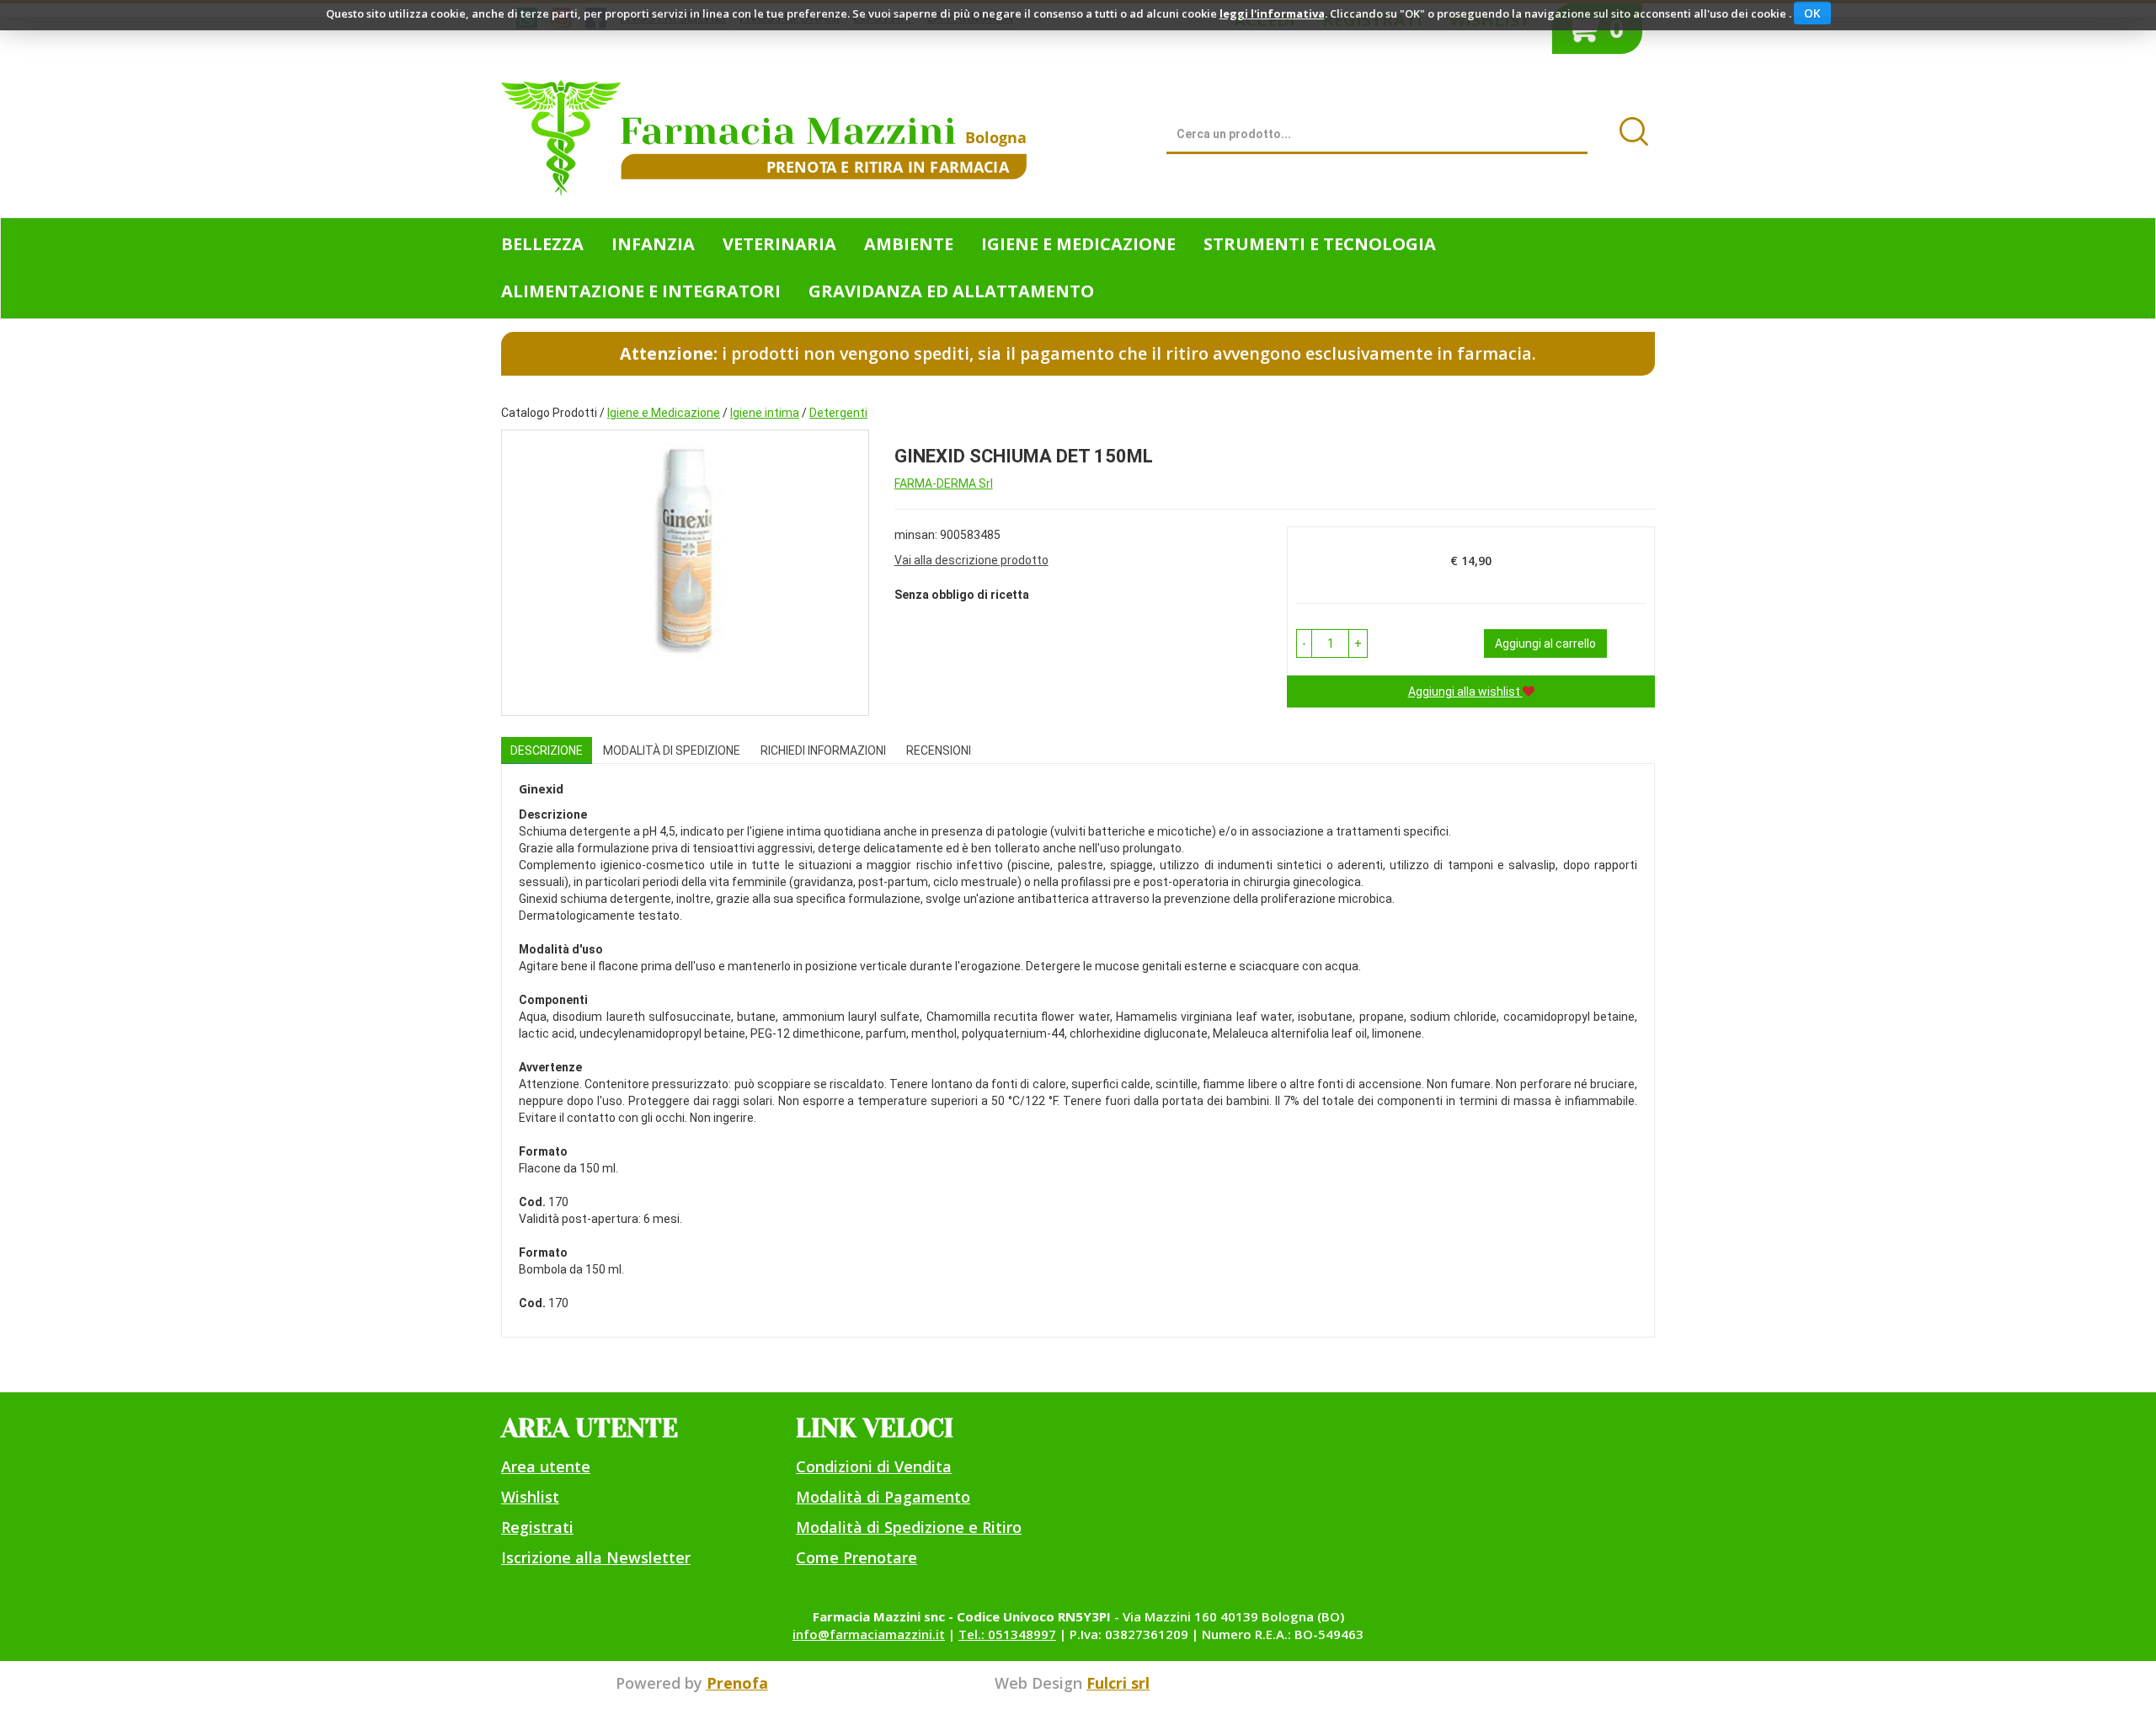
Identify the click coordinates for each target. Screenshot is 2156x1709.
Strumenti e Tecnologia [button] (1320, 244)
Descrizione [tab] (547, 750)
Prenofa (737, 1683)
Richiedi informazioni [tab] (823, 750)
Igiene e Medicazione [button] (1078, 244)
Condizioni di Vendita (874, 1466)
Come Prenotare (857, 1557)
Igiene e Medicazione (664, 413)
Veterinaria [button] (779, 244)
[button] (1304, 644)
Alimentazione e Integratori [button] (641, 291)
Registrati (537, 1527)
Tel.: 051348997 (1007, 1634)
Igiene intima (765, 413)
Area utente (546, 1466)
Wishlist (530, 1497)
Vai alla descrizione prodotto (971, 560)
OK (1812, 13)
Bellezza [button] (542, 244)
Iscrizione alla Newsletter (596, 1557)
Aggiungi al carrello (1545, 644)
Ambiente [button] (909, 244)
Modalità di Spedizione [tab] (672, 750)
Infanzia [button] (653, 244)
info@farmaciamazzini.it (869, 1634)
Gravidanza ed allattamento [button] (951, 291)
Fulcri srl (1118, 1683)
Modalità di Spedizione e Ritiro (909, 1527)
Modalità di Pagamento (883, 1497)
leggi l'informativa (1272, 13)
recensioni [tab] (939, 750)
